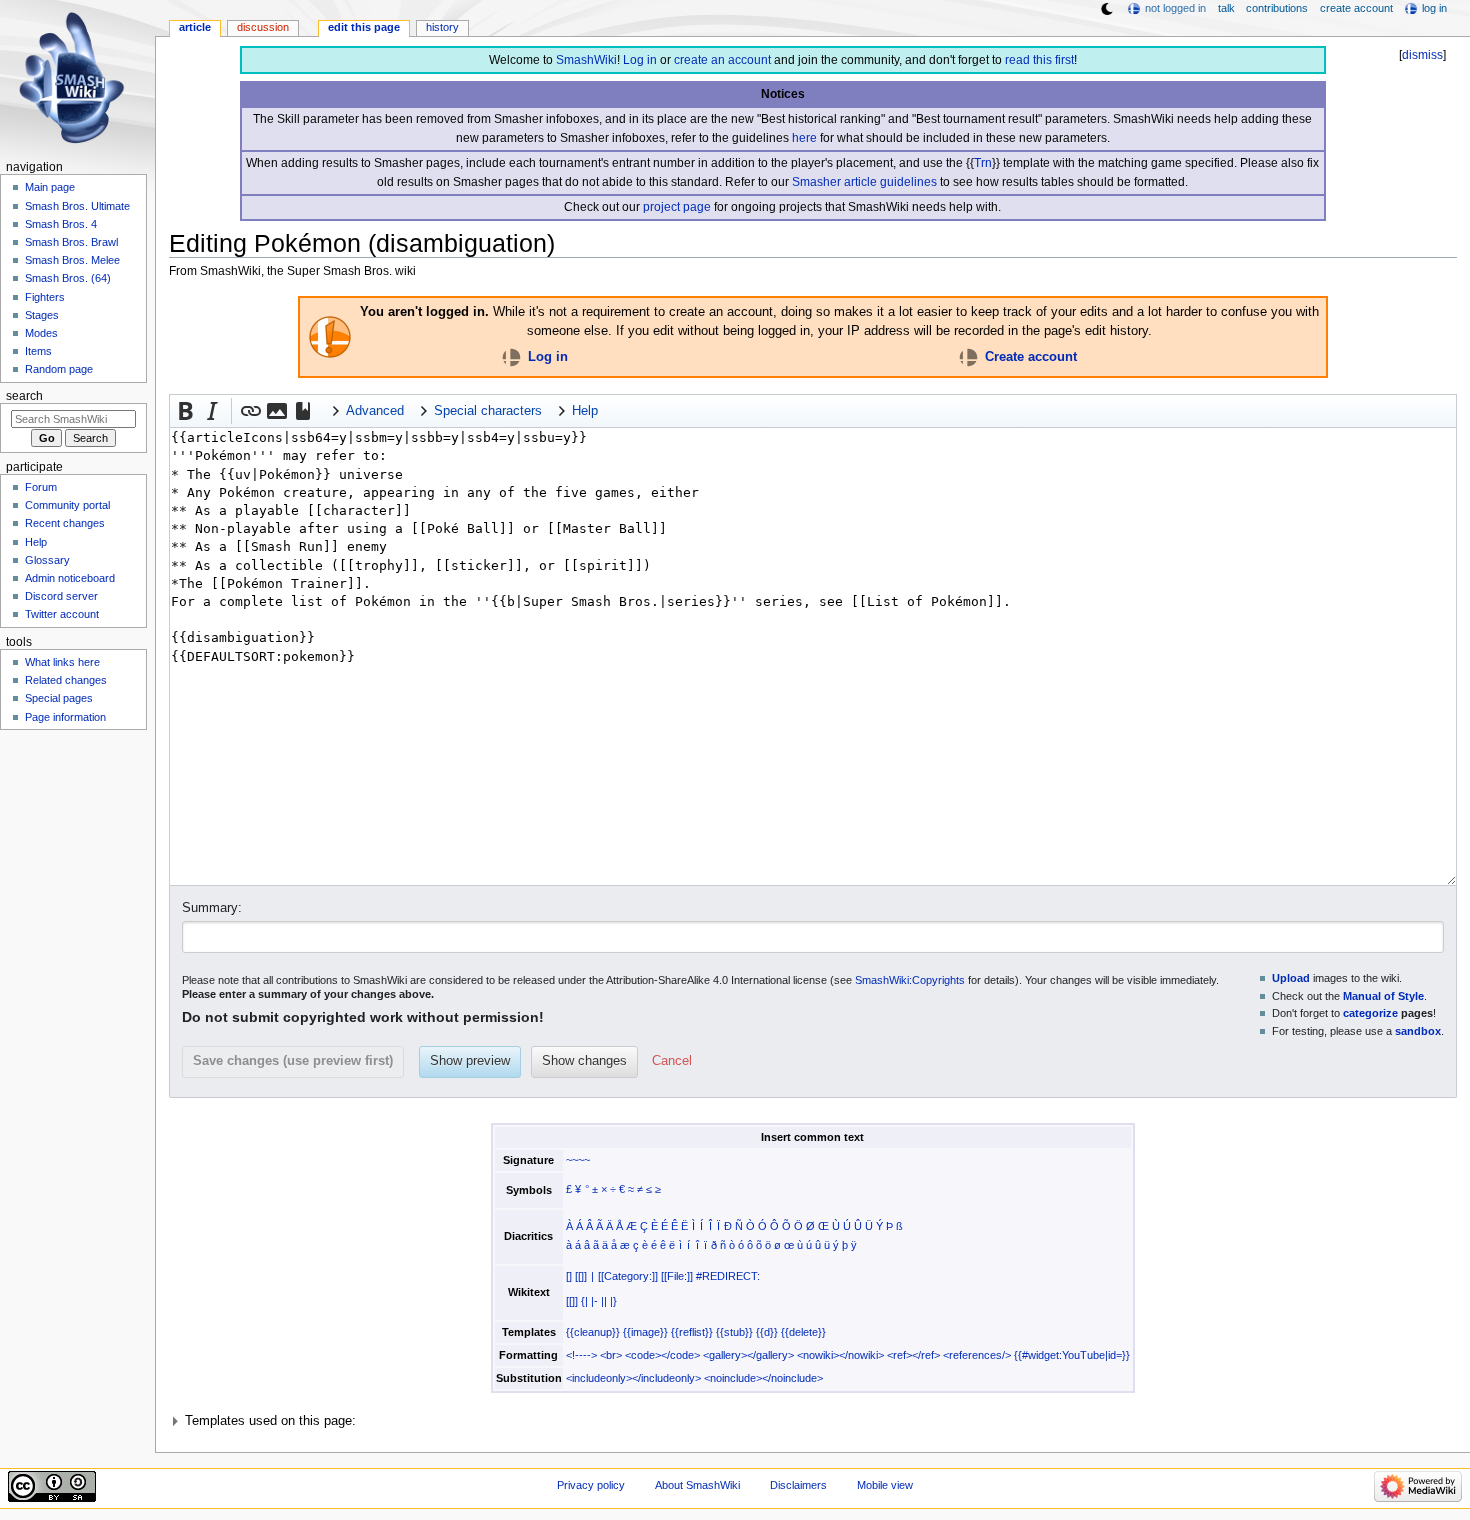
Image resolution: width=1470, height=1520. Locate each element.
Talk (1226, 8)
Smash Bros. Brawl (71, 242)
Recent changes (65, 523)
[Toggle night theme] (1107, 9)
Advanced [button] (375, 411)
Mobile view (885, 1485)
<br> (611, 1355)
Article (195, 27)
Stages (42, 315)
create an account (722, 60)
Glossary (47, 560)
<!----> (581, 1355)
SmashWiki (586, 60)
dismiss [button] (1422, 55)
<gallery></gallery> (748, 1355)
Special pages (59, 698)
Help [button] (585, 411)
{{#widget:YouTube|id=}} (1072, 1355)
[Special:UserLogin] (511, 357)
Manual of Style (1383, 996)
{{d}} (767, 1332)
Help (36, 542)
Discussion (263, 27)
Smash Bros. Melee (72, 260)
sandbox (1418, 1031)
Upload (1291, 978)
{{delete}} (803, 1332)
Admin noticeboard (70, 578)
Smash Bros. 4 (61, 224)
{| (584, 1301)
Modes (41, 333)
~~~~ (578, 1160)
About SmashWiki (697, 1485)
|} (613, 1301)
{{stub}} (734, 1332)
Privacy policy (591, 1485)
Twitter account (62, 614)
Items (38, 351)
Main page (50, 187)
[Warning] (330, 336)
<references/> (977, 1355)
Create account (1031, 357)
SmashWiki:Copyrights (910, 980)
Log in (640, 60)
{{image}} (645, 1332)
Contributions (1277, 8)
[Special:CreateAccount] (968, 357)
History (442, 27)
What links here (62, 662)
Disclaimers (798, 1485)
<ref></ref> (913, 1355)
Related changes (66, 680)
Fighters (45, 297)
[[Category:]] (628, 1276)
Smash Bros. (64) (68, 278)
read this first (1039, 60)
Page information (65, 717)
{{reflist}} (692, 1332)
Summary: (212, 908)
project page (677, 207)
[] (569, 1276)
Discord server (61, 596)
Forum (41, 487)
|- (594, 1301)
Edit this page (364, 27)
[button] (186, 411)
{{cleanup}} (593, 1332)
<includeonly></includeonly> (633, 1378)
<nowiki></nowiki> (840, 1355)
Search (24, 396)
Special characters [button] (488, 411)
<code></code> (662, 1355)
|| (604, 1301)
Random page (59, 369)
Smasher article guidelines (864, 182)
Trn (983, 163)
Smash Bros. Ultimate (77, 206)
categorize (1370, 1013)
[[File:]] (677, 1276)
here (804, 138)
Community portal (67, 505)
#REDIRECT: (728, 1276)
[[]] (581, 1276)
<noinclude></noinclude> (763, 1378)
